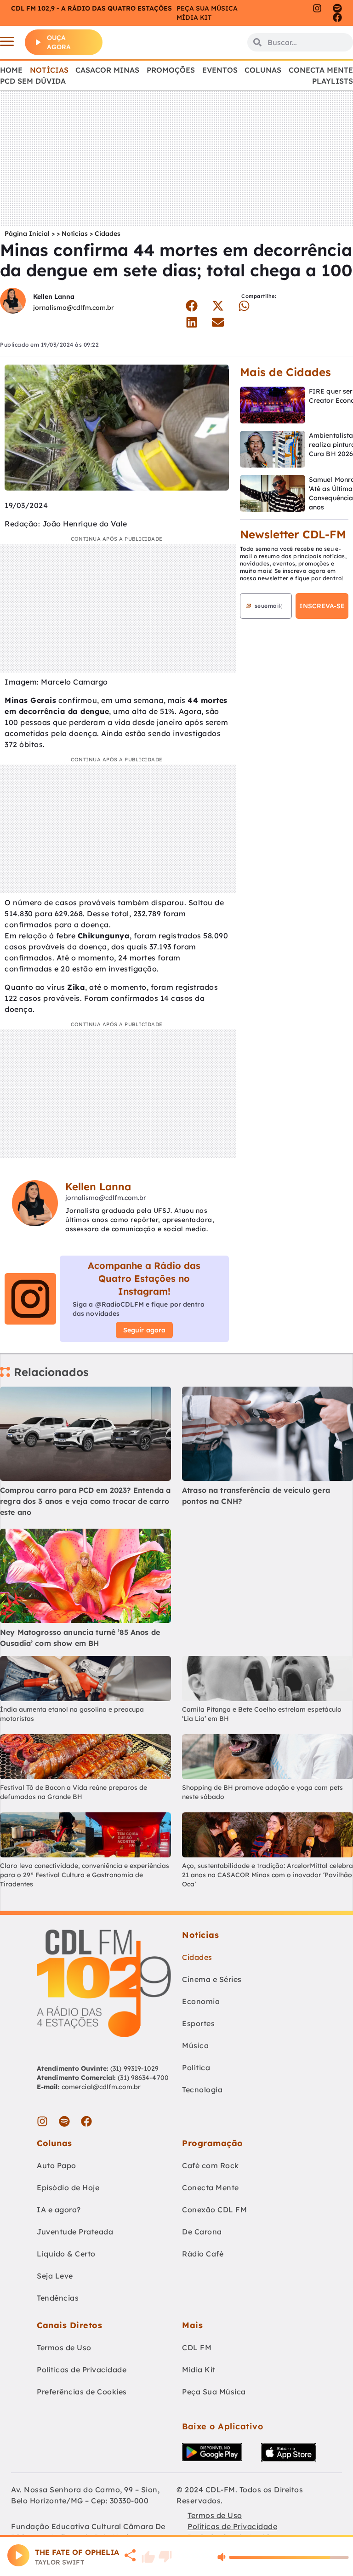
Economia (201, 2001)
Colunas (263, 70)
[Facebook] (337, 17)
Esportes (198, 2023)
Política (196, 2068)
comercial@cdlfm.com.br (101, 2087)
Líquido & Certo (66, 2254)
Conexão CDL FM (214, 2210)
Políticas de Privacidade (82, 2370)
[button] (191, 306)
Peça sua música (207, 8)
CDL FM (197, 2348)
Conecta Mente (321, 70)
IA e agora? (59, 2210)
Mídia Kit (194, 17)
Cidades (108, 234)
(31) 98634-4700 (143, 2078)
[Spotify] (337, 8)
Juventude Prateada (75, 2232)
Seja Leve (55, 2276)
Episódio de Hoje (68, 2188)
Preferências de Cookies (82, 2392)
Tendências (58, 2298)
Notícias (49, 70)
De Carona (202, 2232)
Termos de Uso (64, 2348)
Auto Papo (57, 2165)
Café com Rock (211, 2165)
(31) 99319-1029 (134, 2068)
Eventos (220, 70)
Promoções (171, 70)
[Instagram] (317, 8)
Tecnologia (202, 2090)
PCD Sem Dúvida (33, 81)
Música (195, 2045)
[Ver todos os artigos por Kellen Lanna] (13, 302)
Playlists (333, 81)
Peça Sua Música (214, 2392)
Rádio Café (203, 2254)
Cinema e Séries (212, 1979)
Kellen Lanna (54, 297)
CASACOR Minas (107, 70)
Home (11, 70)
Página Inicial (27, 234)
